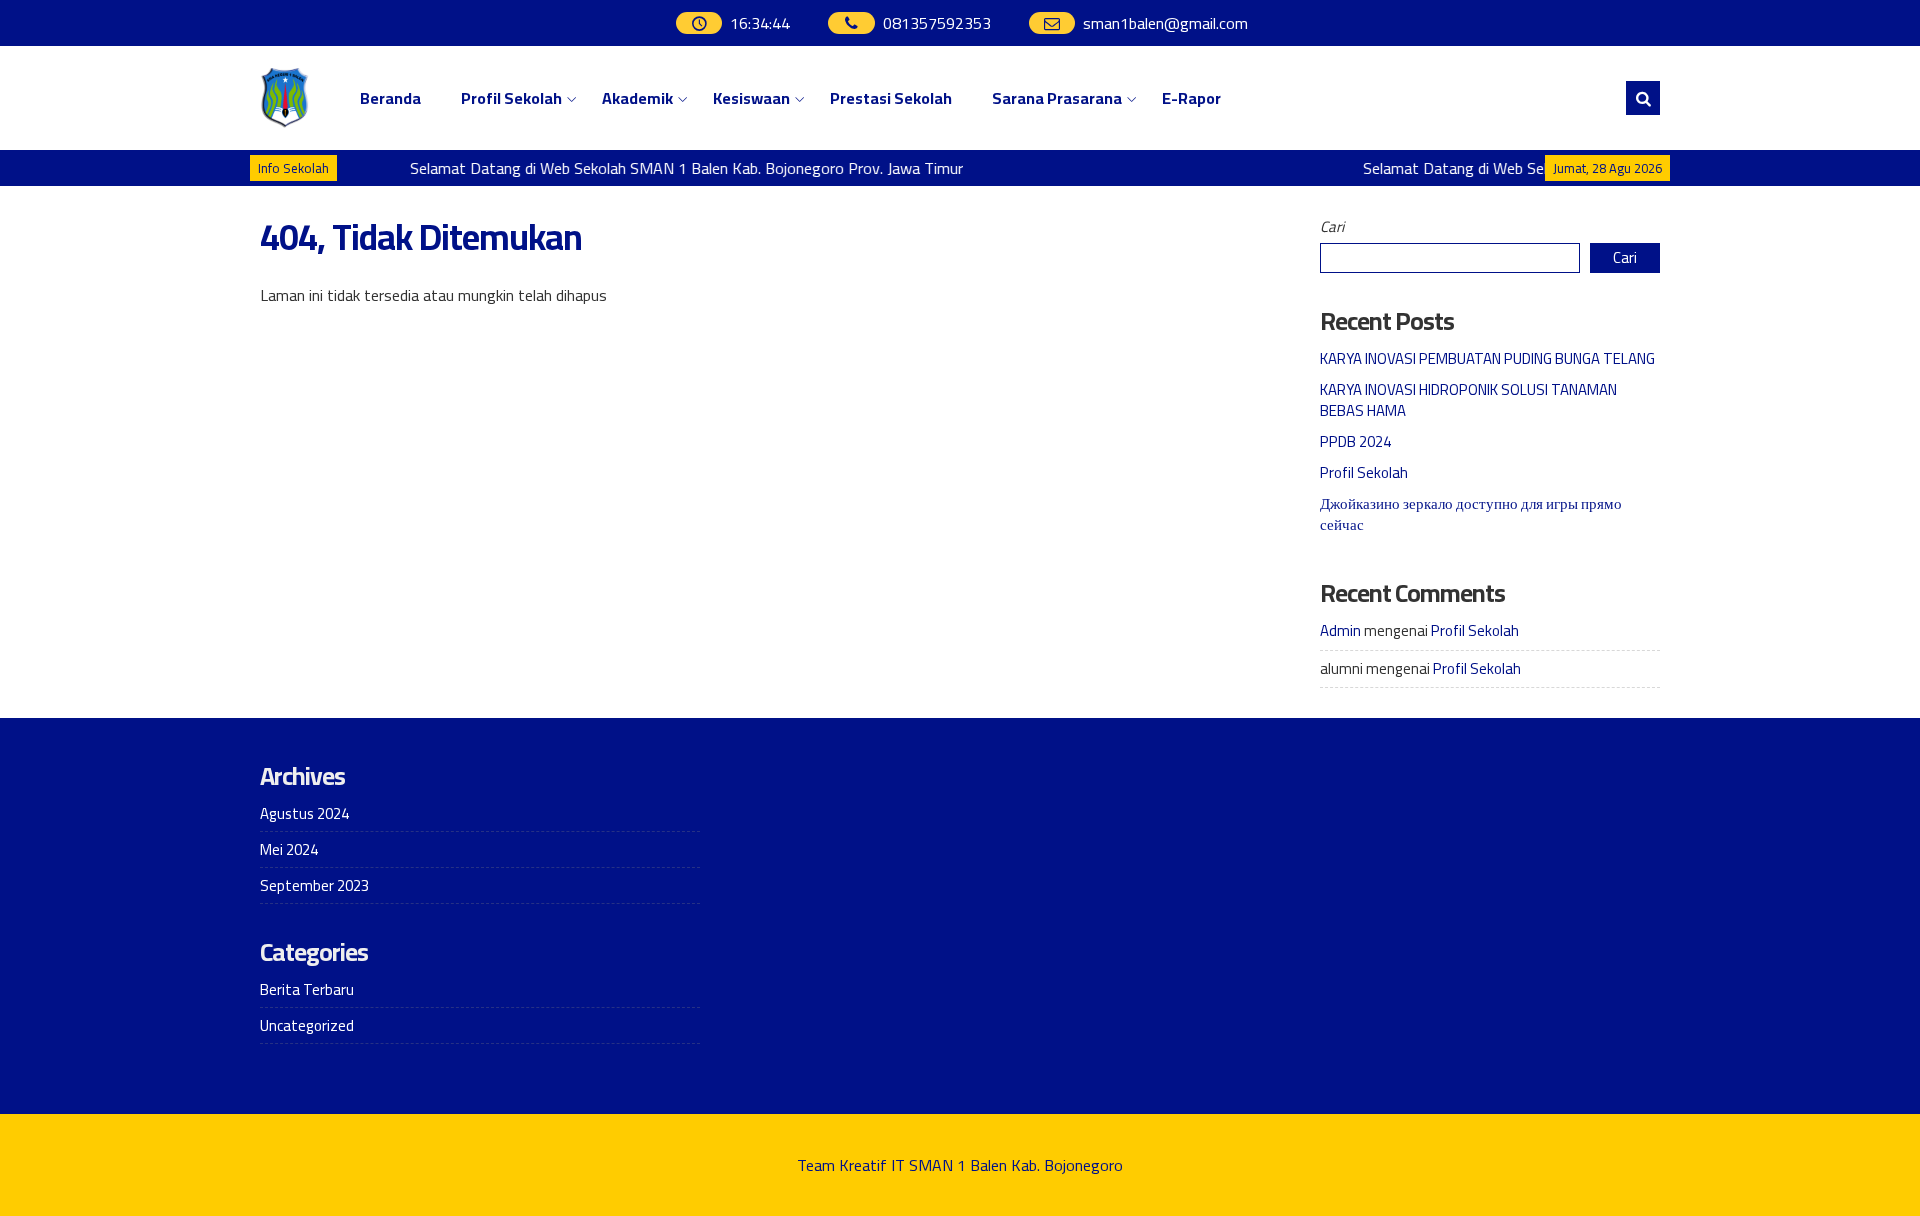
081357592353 (937, 23)
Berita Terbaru (307, 989)
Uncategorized (307, 1025)
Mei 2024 (289, 849)
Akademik (637, 98)
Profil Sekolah (511, 98)
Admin (1340, 630)
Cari (1332, 226)
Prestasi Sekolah (891, 98)
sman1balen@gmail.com (1165, 23)
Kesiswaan (751, 98)
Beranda (390, 98)
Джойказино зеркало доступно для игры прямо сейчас (1471, 514)
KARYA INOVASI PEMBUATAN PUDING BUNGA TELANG (1487, 358)
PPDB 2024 (1355, 441)
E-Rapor (1191, 98)
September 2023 (314, 885)
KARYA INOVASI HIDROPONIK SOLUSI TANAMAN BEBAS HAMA (1468, 400)
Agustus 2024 (304, 813)
